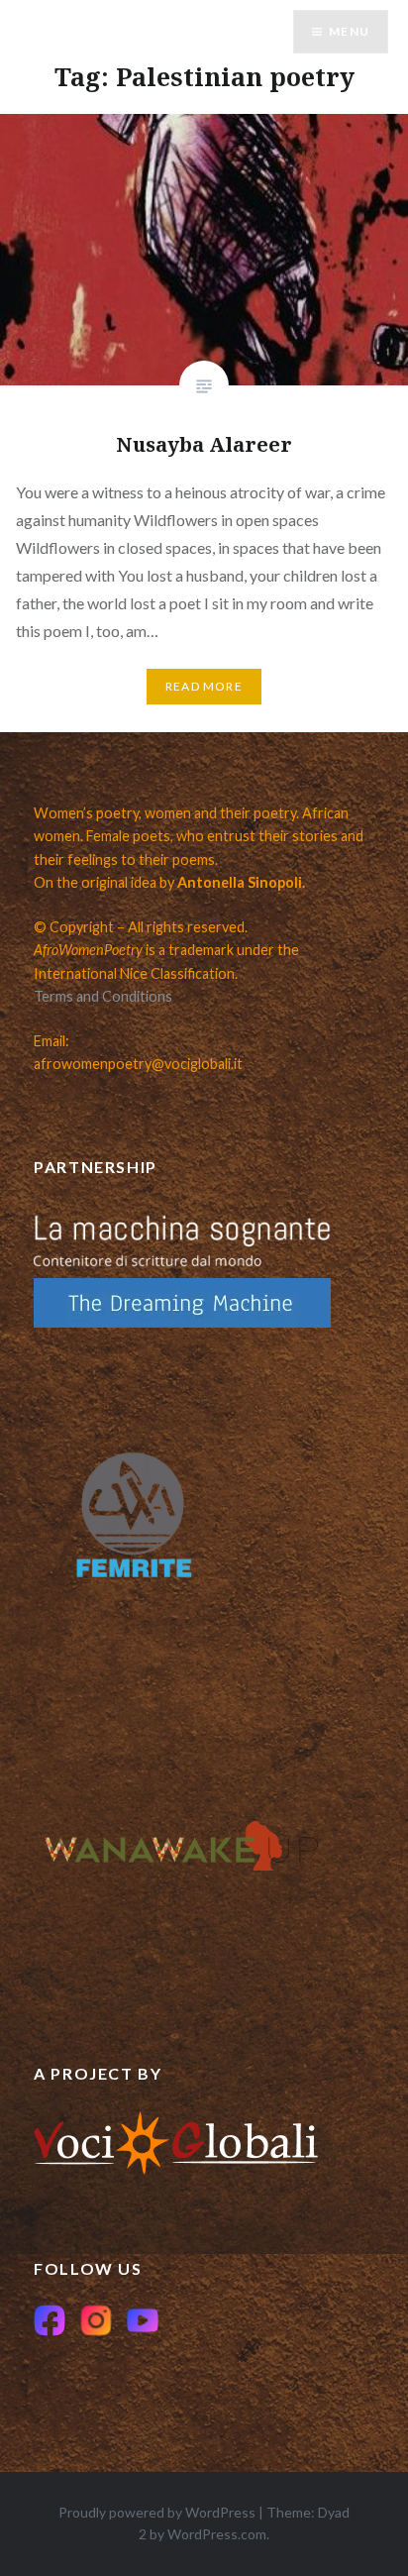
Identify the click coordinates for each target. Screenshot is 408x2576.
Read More (204, 686)
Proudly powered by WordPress (157, 2512)
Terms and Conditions (103, 996)
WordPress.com (217, 2534)
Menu (349, 31)
